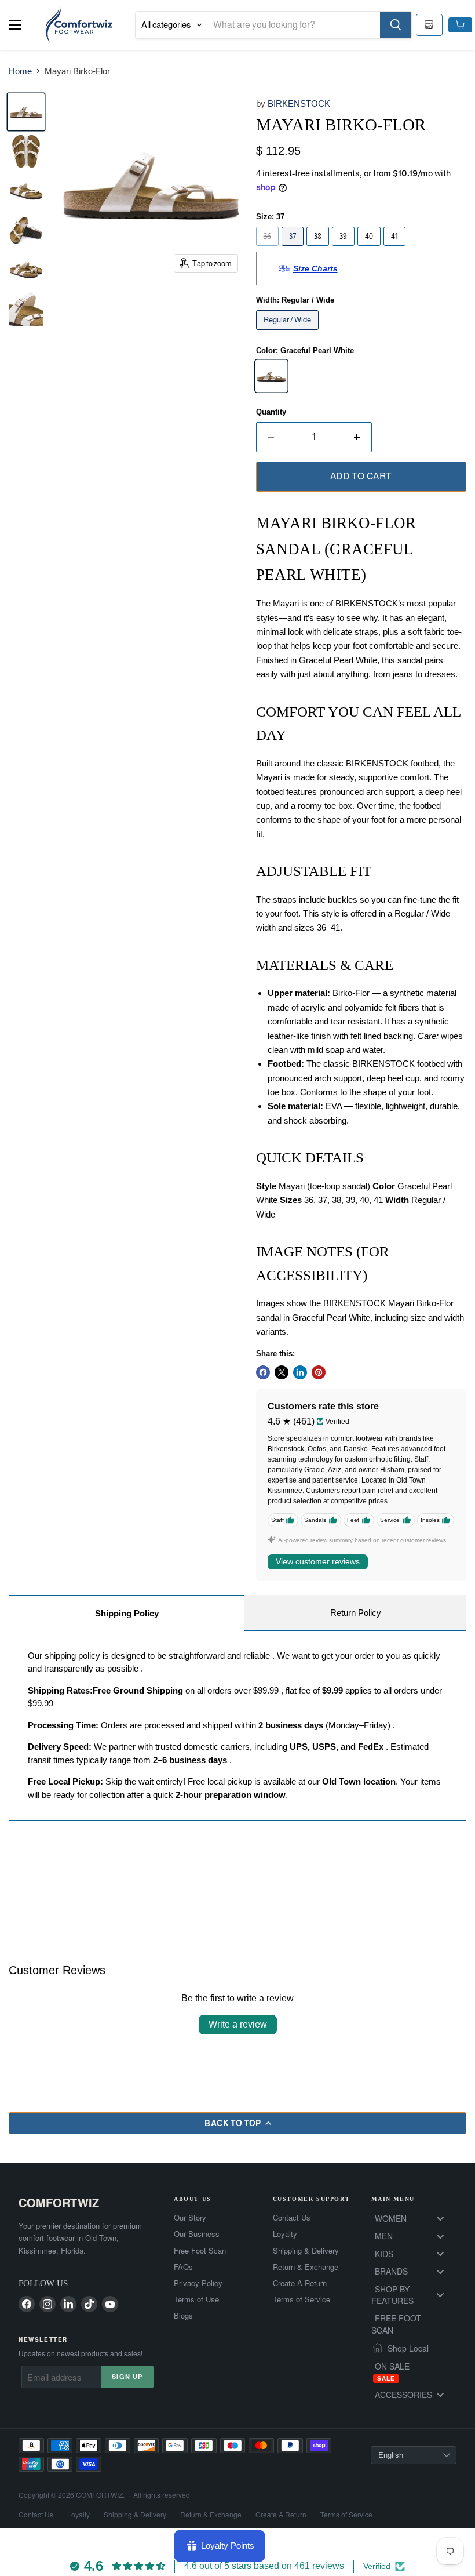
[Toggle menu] (440, 2219)
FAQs (183, 2267)
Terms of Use (196, 2299)
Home (20, 71)
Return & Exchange (306, 2267)
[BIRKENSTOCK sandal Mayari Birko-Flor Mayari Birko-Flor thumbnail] (26, 151)
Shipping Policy (127, 1613)
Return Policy (356, 1613)
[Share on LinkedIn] (300, 1372)
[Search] (396, 25)
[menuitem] (414, 2218)
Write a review (238, 2024)
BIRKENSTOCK (299, 103)
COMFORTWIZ (59, 2202)
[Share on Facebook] (263, 1372)
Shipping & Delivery (306, 2251)
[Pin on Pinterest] (319, 1372)
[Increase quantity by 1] (357, 437)
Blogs (183, 2316)
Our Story (190, 2218)
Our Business (197, 2234)
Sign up (127, 2376)
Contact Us (292, 2218)
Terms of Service (302, 2299)
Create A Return (300, 2283)
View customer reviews (318, 1561)
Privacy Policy (198, 2283)
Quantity (271, 412)
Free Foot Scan (200, 2251)
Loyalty (285, 2234)
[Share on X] (282, 1372)
